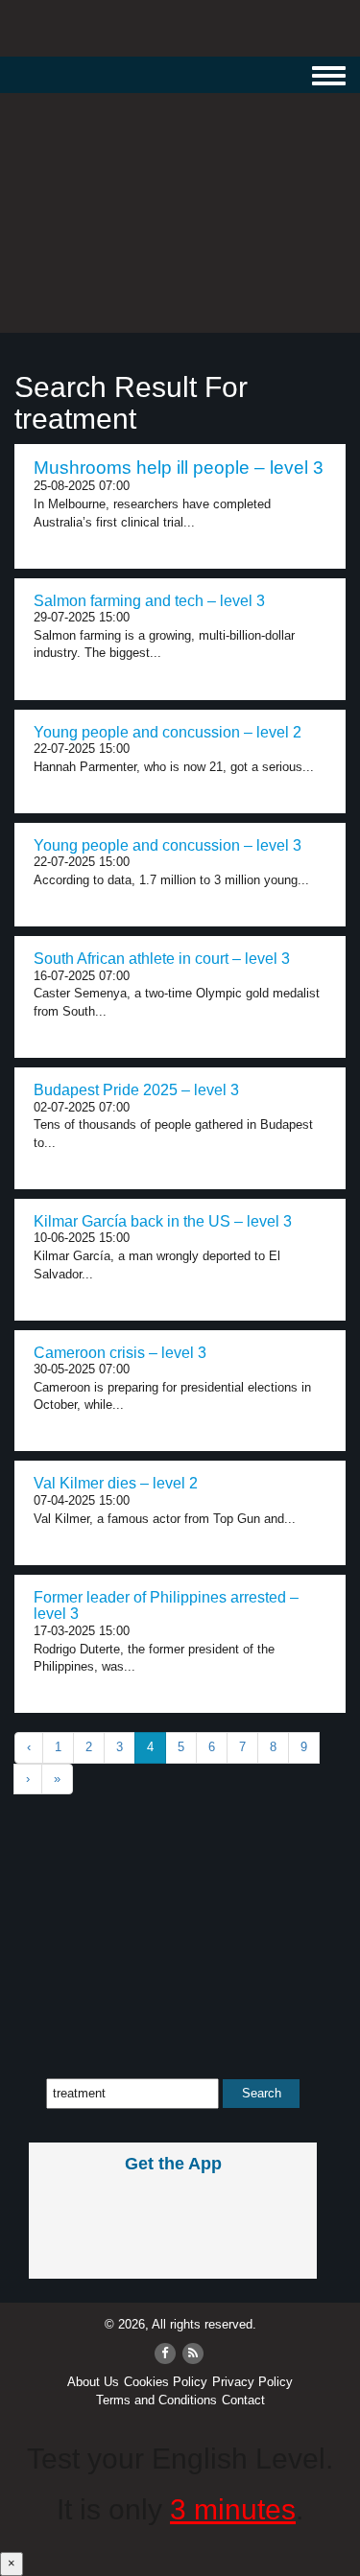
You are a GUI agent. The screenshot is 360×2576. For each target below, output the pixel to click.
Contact (243, 2400)
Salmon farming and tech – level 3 (149, 601)
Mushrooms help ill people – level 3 (179, 468)
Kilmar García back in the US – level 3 (163, 1221)
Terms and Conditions (156, 2400)
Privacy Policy (252, 2382)
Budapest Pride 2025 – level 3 (136, 1090)
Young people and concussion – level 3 (168, 845)
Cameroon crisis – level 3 (120, 1353)
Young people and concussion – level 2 (168, 732)
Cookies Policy (166, 2382)
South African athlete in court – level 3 (162, 959)
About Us (93, 2382)
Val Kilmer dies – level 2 (116, 1483)
